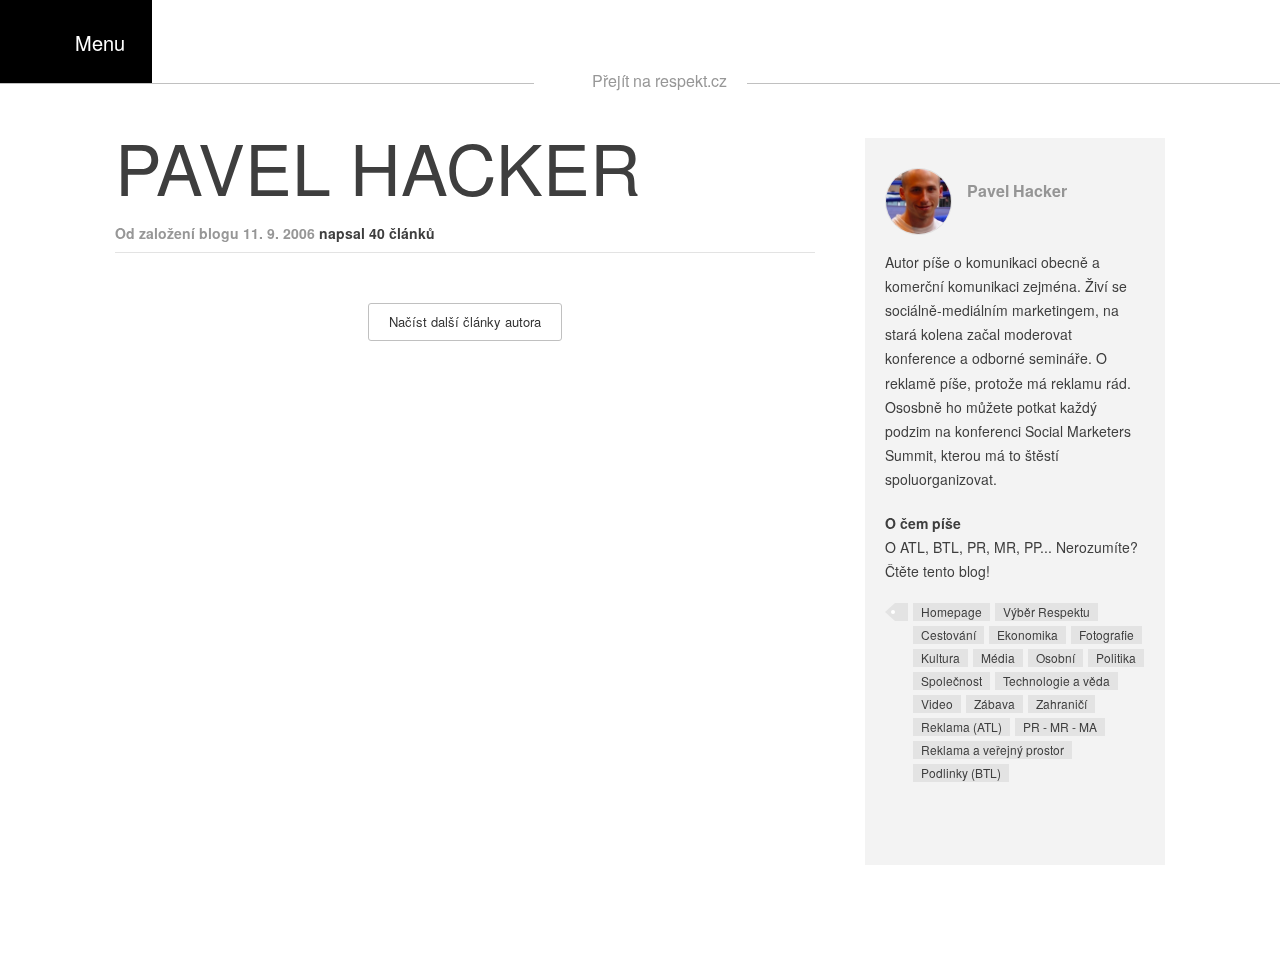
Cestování (948, 634)
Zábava (994, 703)
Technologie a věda (1056, 680)
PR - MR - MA (1060, 726)
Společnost (951, 680)
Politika (1116, 657)
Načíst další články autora (465, 321)
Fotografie (1106, 634)
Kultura (940, 657)
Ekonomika (1027, 634)
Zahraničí (1061, 703)
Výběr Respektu (1046, 611)
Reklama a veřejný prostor (992, 749)
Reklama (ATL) (961, 726)
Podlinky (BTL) (961, 772)
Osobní (1055, 657)
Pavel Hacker (1017, 190)
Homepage (951, 611)
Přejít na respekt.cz (659, 80)
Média (998, 657)
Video (937, 703)
